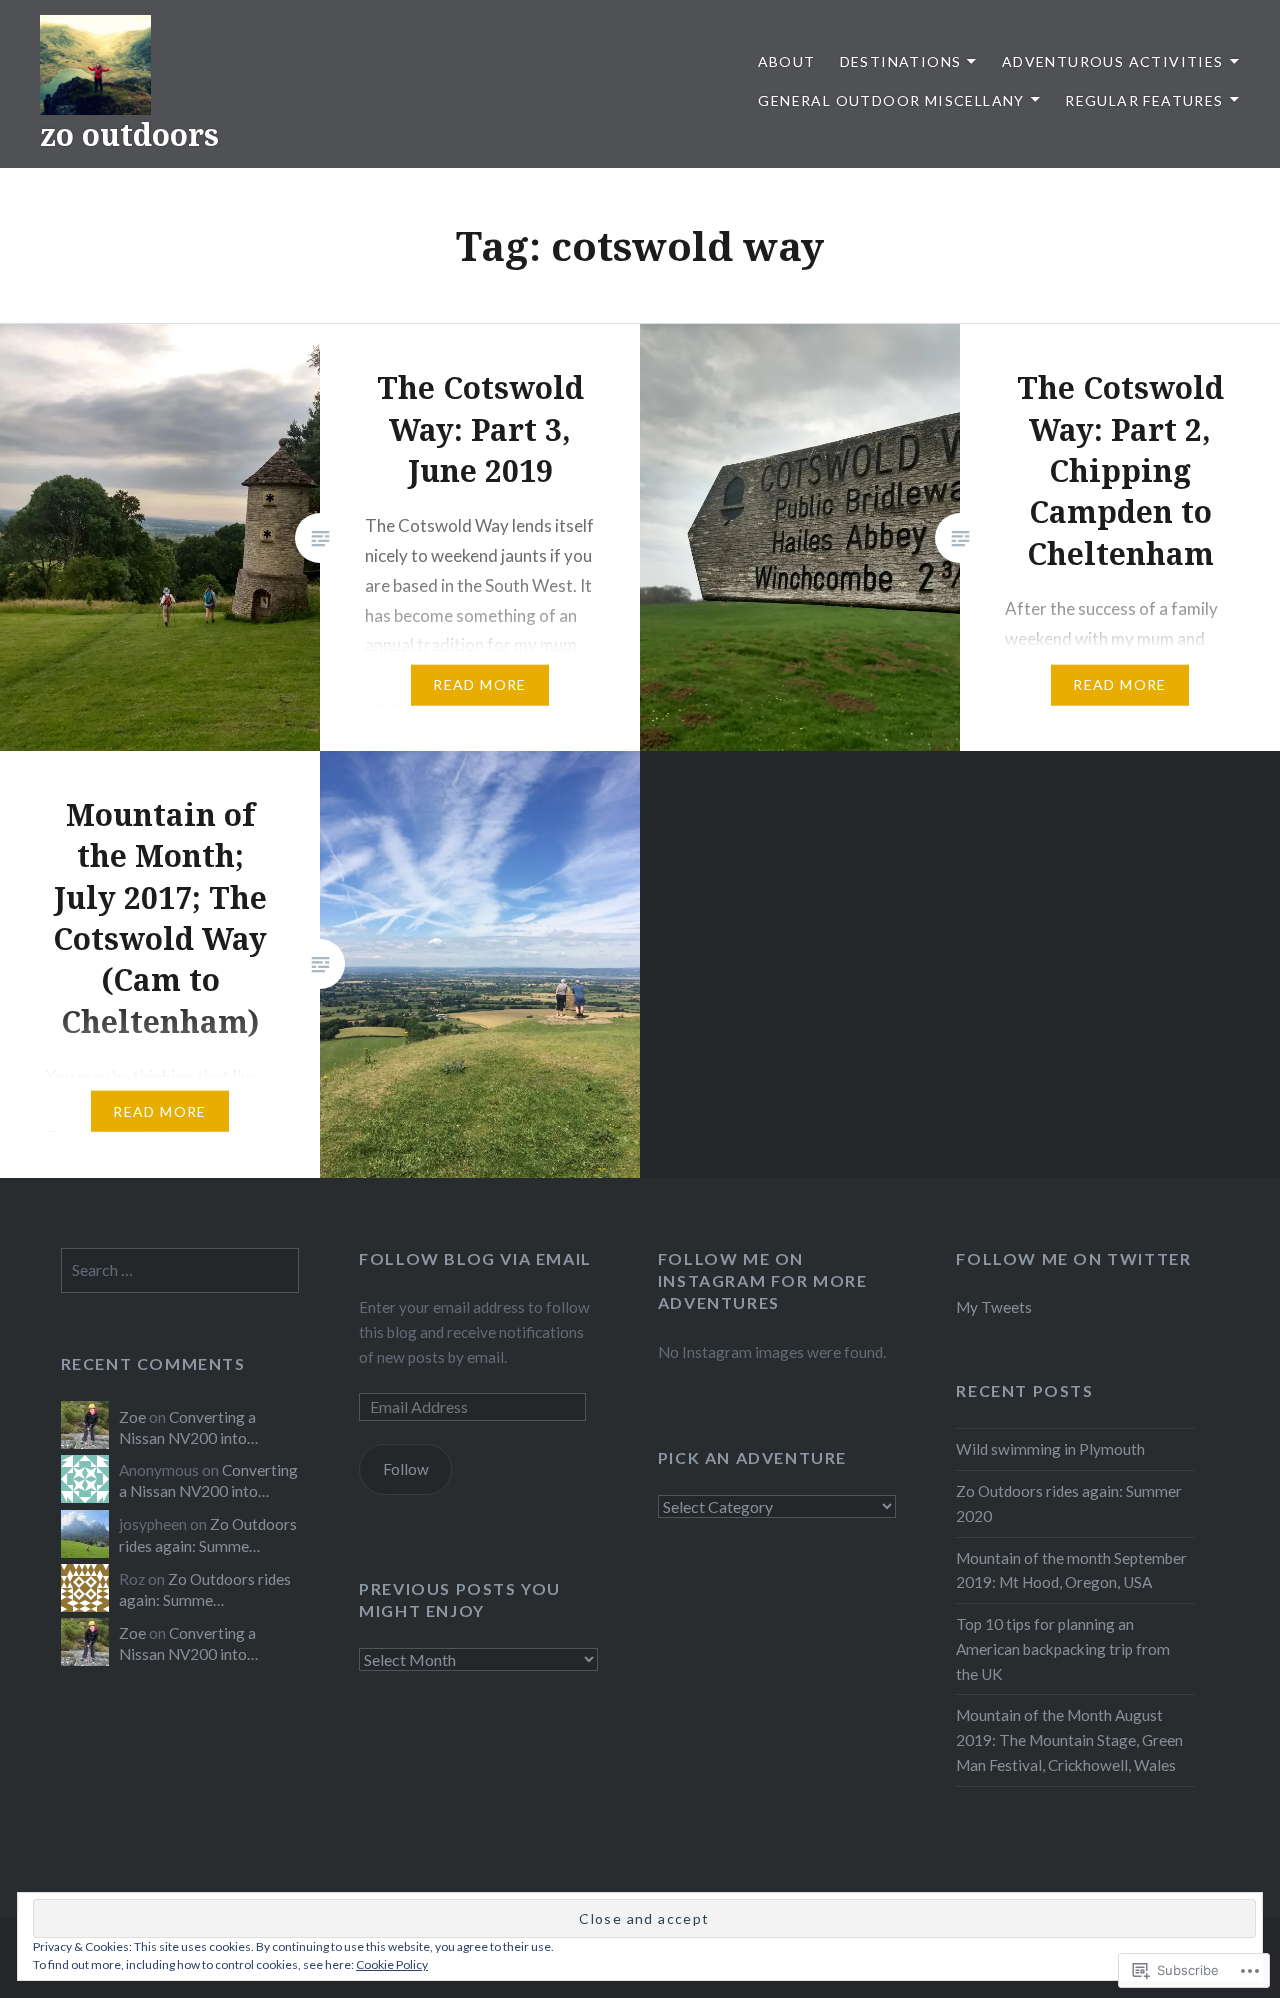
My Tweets (994, 1307)
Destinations (901, 61)
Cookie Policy (392, 1964)
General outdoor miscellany (891, 100)
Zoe (132, 1417)
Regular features (1144, 100)
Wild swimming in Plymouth (1050, 1449)
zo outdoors (129, 134)
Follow (406, 1469)
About (787, 61)
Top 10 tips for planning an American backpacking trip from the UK (1063, 1649)
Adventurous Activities (1113, 61)
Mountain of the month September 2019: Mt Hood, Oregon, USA (1071, 1570)
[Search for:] (180, 1270)
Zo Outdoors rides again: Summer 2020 (1069, 1503)
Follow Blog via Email (475, 1258)
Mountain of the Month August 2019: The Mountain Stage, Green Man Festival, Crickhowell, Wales (1069, 1740)
